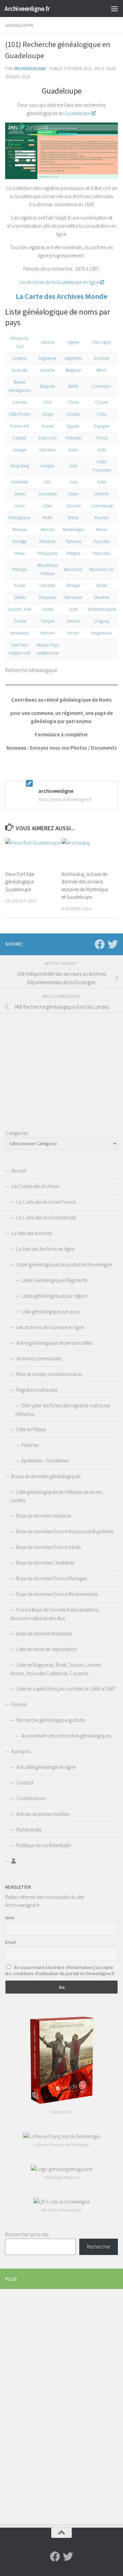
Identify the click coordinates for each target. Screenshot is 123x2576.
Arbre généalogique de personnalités (54, 1343)
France (102, 438)
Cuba (102, 414)
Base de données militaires (44, 1516)
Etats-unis (47, 438)
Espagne (102, 426)
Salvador (47, 585)
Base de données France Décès (49, 1547)
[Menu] (114, 9)
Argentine (73, 358)
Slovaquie (73, 597)
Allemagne (101, 342)
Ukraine (73, 621)
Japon (73, 494)
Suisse (47, 609)
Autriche (47, 370)
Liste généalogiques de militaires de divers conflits (56, 1496)
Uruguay (102, 621)
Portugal (19, 569)
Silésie (20, 597)
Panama (73, 541)
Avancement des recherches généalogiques (66, 1736)
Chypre (101, 402)
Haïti (102, 450)
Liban (19, 506)
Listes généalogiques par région (54, 1296)
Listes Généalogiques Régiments (54, 1280)
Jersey (20, 494)
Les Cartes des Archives (35, 1186)
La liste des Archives (32, 1233)
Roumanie (73, 569)
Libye (47, 506)
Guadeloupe (19, 25)
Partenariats (29, 1830)
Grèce (73, 450)
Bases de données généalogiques (46, 1476)
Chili (47, 402)
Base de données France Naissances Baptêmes (65, 1531)
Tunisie (20, 621)
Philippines (47, 553)
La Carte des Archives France (46, 1202)
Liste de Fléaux (31, 1429)
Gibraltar (47, 450)
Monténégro (73, 530)
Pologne (73, 553)
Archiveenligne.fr (27, 9)
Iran (47, 482)
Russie (20, 585)
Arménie (101, 358)
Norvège (19, 541)
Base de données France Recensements (57, 1594)
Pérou (19, 553)
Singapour (47, 597)
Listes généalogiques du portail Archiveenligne (64, 1265)
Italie (101, 482)
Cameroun (101, 386)
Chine (73, 402)
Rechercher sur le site (27, 2234)
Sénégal (73, 585)
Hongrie (47, 466)
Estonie (19, 438)
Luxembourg (102, 506)
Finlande (73, 438)
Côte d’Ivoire (20, 414)
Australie (19, 370)
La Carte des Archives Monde (61, 296)
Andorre (20, 358)
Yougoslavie (101, 633)
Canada (20, 402)
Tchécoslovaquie (102, 609)
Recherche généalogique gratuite (51, 1720)
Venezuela (19, 633)
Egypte (73, 426)
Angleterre (47, 358)
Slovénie (101, 597)
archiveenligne (30, 69)
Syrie (73, 609)
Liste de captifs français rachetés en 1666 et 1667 (66, 1689)
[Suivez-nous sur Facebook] (100, 944)
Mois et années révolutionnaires (49, 1374)
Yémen (73, 633)
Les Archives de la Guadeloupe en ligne (59, 282)
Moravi (102, 530)
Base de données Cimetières (45, 1563)
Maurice (102, 518)
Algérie (73, 342)
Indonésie (19, 482)
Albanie (47, 342)
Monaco (47, 530)
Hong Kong (19, 466)
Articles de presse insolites (43, 1814)
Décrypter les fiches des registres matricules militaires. (63, 1410)
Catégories (16, 1133)
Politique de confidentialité (44, 1845)
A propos (21, 1751)
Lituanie (73, 506)
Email (10, 1942)
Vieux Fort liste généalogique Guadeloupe (20, 882)
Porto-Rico (101, 553)
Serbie (102, 585)
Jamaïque (47, 494)
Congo (47, 414)
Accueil (19, 1171)
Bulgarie (47, 386)
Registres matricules (37, 1390)
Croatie (73, 414)
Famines (30, 1445)
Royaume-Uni (101, 569)
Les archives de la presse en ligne (50, 1327)
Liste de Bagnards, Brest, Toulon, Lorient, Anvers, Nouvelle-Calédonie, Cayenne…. (56, 1669)
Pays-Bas (102, 541)
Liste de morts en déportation (47, 1649)
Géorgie (19, 450)
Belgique (73, 370)
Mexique (20, 530)
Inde (73, 466)
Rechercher (99, 2247)
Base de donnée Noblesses (44, 1634)
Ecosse (47, 426)
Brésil (73, 386)
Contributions (31, 1798)
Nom (10, 1918)
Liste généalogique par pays (51, 1311)
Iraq (73, 482)
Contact (25, 1783)
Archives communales (39, 1358)
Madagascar (19, 518)
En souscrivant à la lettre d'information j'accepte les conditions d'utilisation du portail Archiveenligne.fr (60, 1970)
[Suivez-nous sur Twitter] (113, 944)
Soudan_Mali (19, 609)
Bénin (101, 370)
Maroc (73, 518)
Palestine (47, 541)
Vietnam (47, 633)
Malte (47, 518)
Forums (19, 1704)
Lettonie (101, 494)
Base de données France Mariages (52, 1578)
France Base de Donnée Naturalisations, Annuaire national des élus (55, 1614)
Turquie (47, 621)
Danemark (19, 426)
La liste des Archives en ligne (45, 1249)
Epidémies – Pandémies (45, 1461)
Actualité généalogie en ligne (46, 1767)
